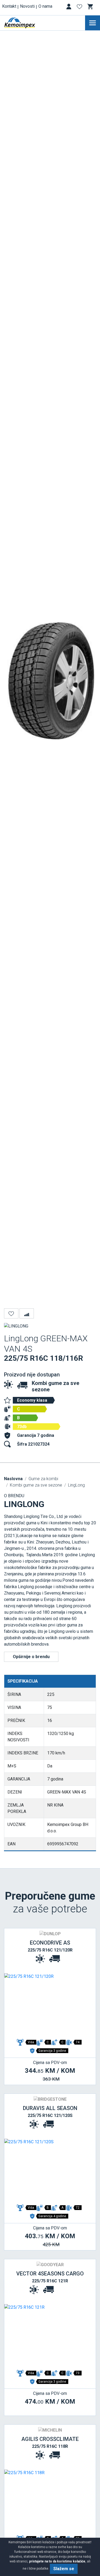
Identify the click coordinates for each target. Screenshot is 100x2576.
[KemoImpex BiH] (28, 23)
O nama (45, 6)
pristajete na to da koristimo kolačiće (57, 2561)
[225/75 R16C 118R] (50, 2501)
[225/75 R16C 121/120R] (50, 2005)
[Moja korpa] (91, 7)
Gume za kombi (43, 1479)
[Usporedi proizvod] (27, 1313)
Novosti (27, 6)
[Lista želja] (80, 8)
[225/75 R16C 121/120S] (50, 2170)
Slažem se (64, 2569)
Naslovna (13, 1479)
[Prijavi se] (69, 8)
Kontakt (9, 6)
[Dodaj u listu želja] (11, 1313)
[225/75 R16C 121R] (50, 2336)
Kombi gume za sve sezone (36, 1485)
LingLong (76, 1485)
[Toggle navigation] (93, 23)
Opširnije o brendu (31, 1657)
